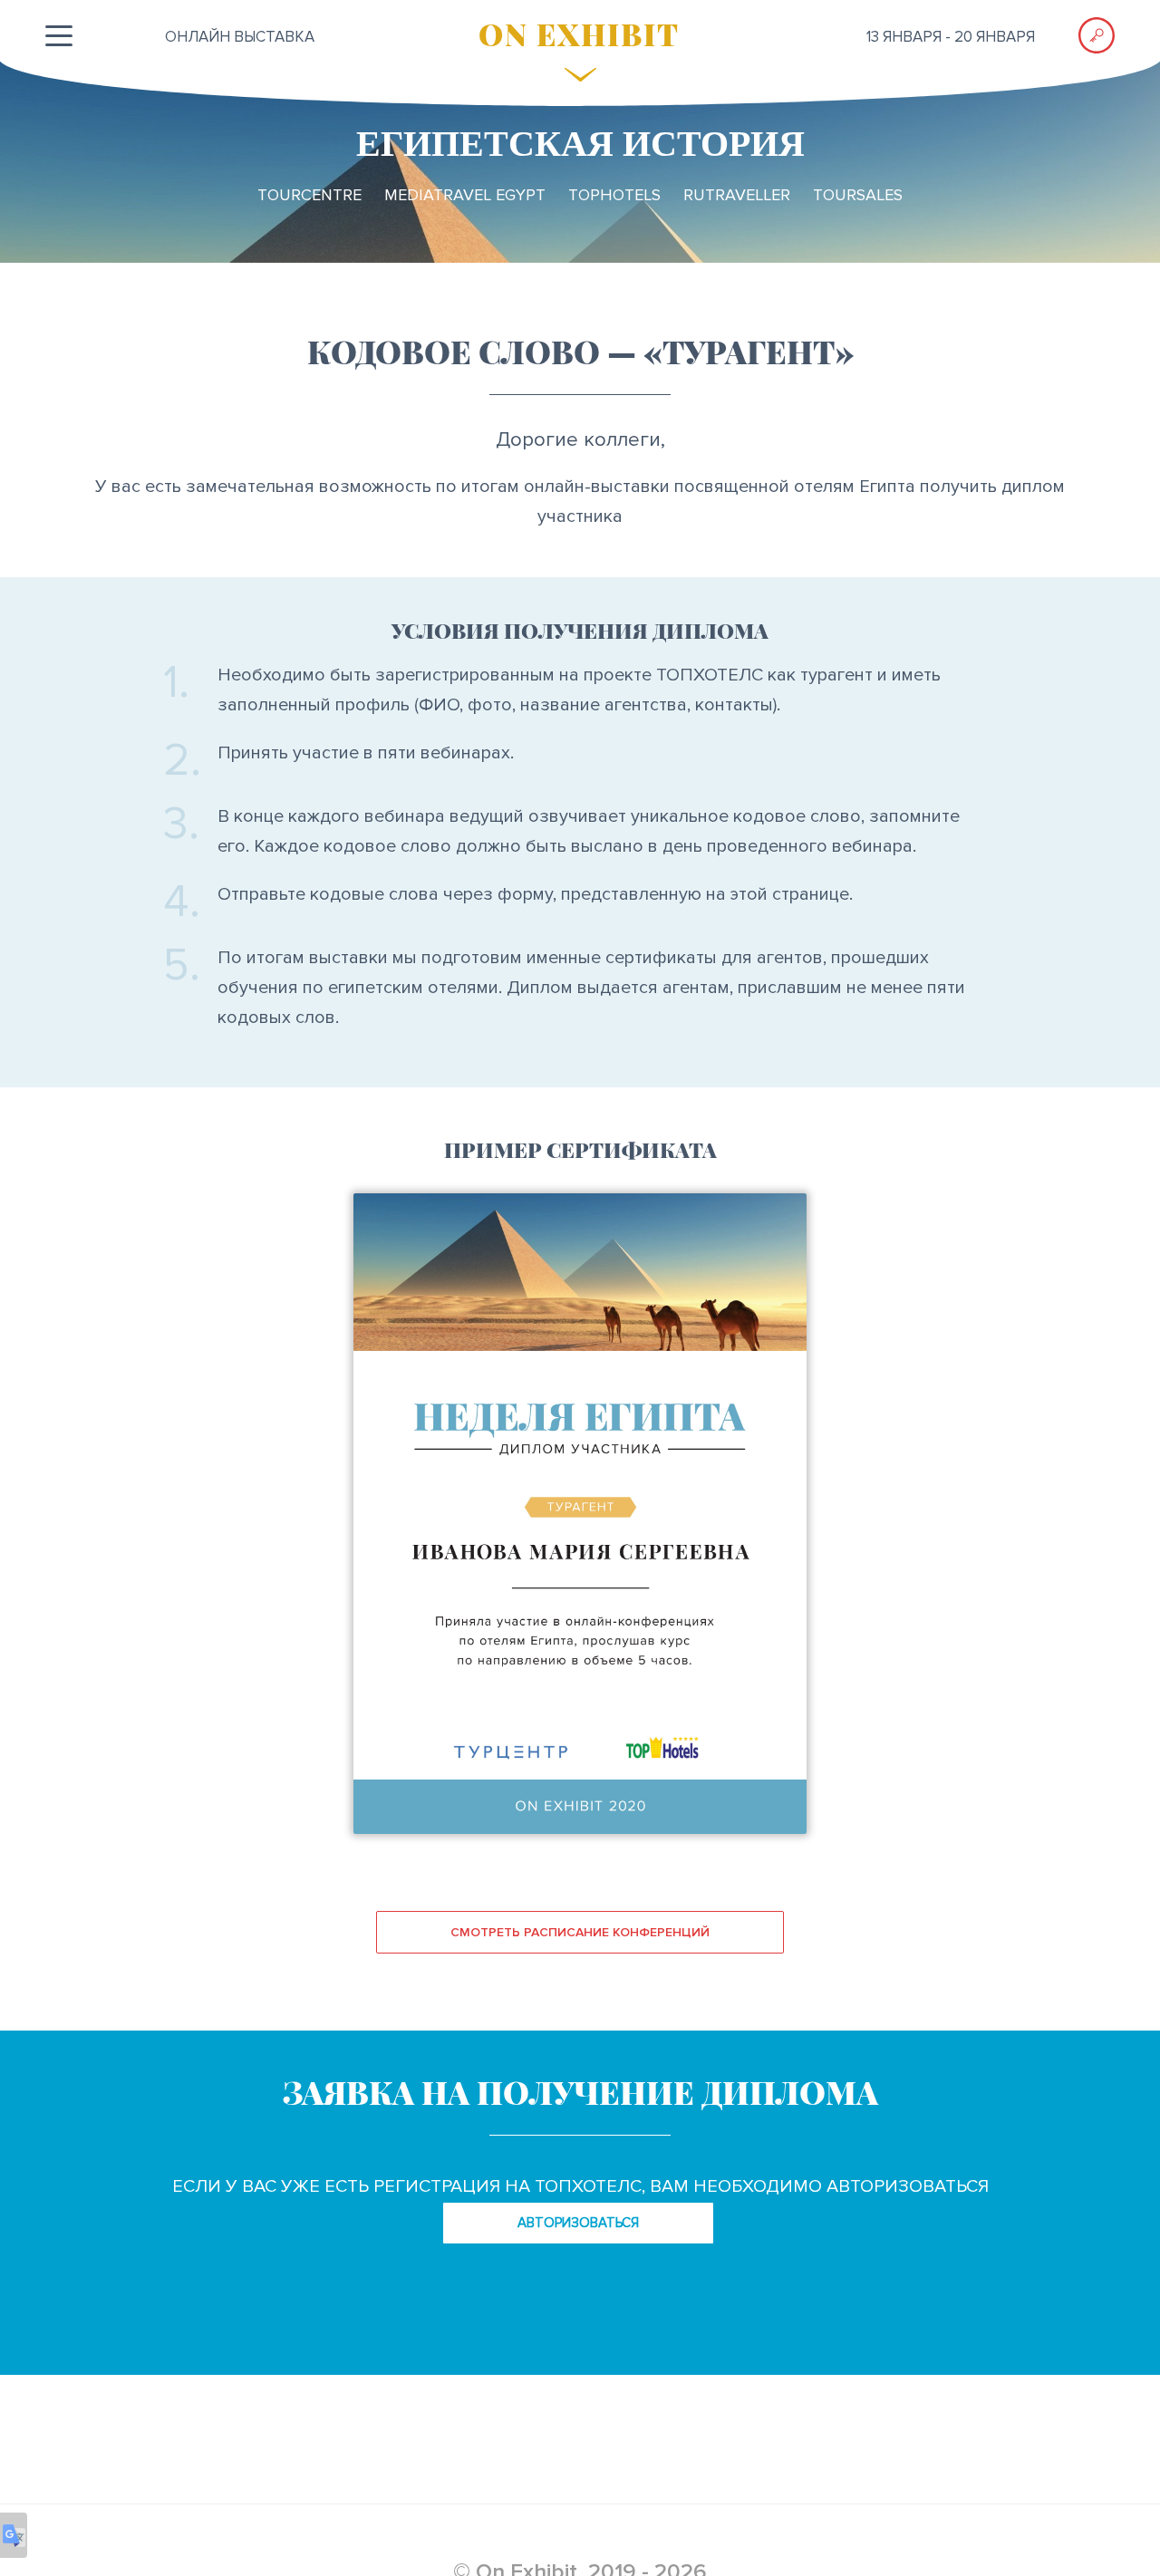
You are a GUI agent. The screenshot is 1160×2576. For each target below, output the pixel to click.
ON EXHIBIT (579, 34)
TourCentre (309, 195)
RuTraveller (737, 195)
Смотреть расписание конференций (580, 1932)
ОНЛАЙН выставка (240, 37)
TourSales (858, 195)
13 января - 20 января (951, 37)
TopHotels (614, 195)
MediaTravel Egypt (465, 195)
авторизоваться (578, 2223)
